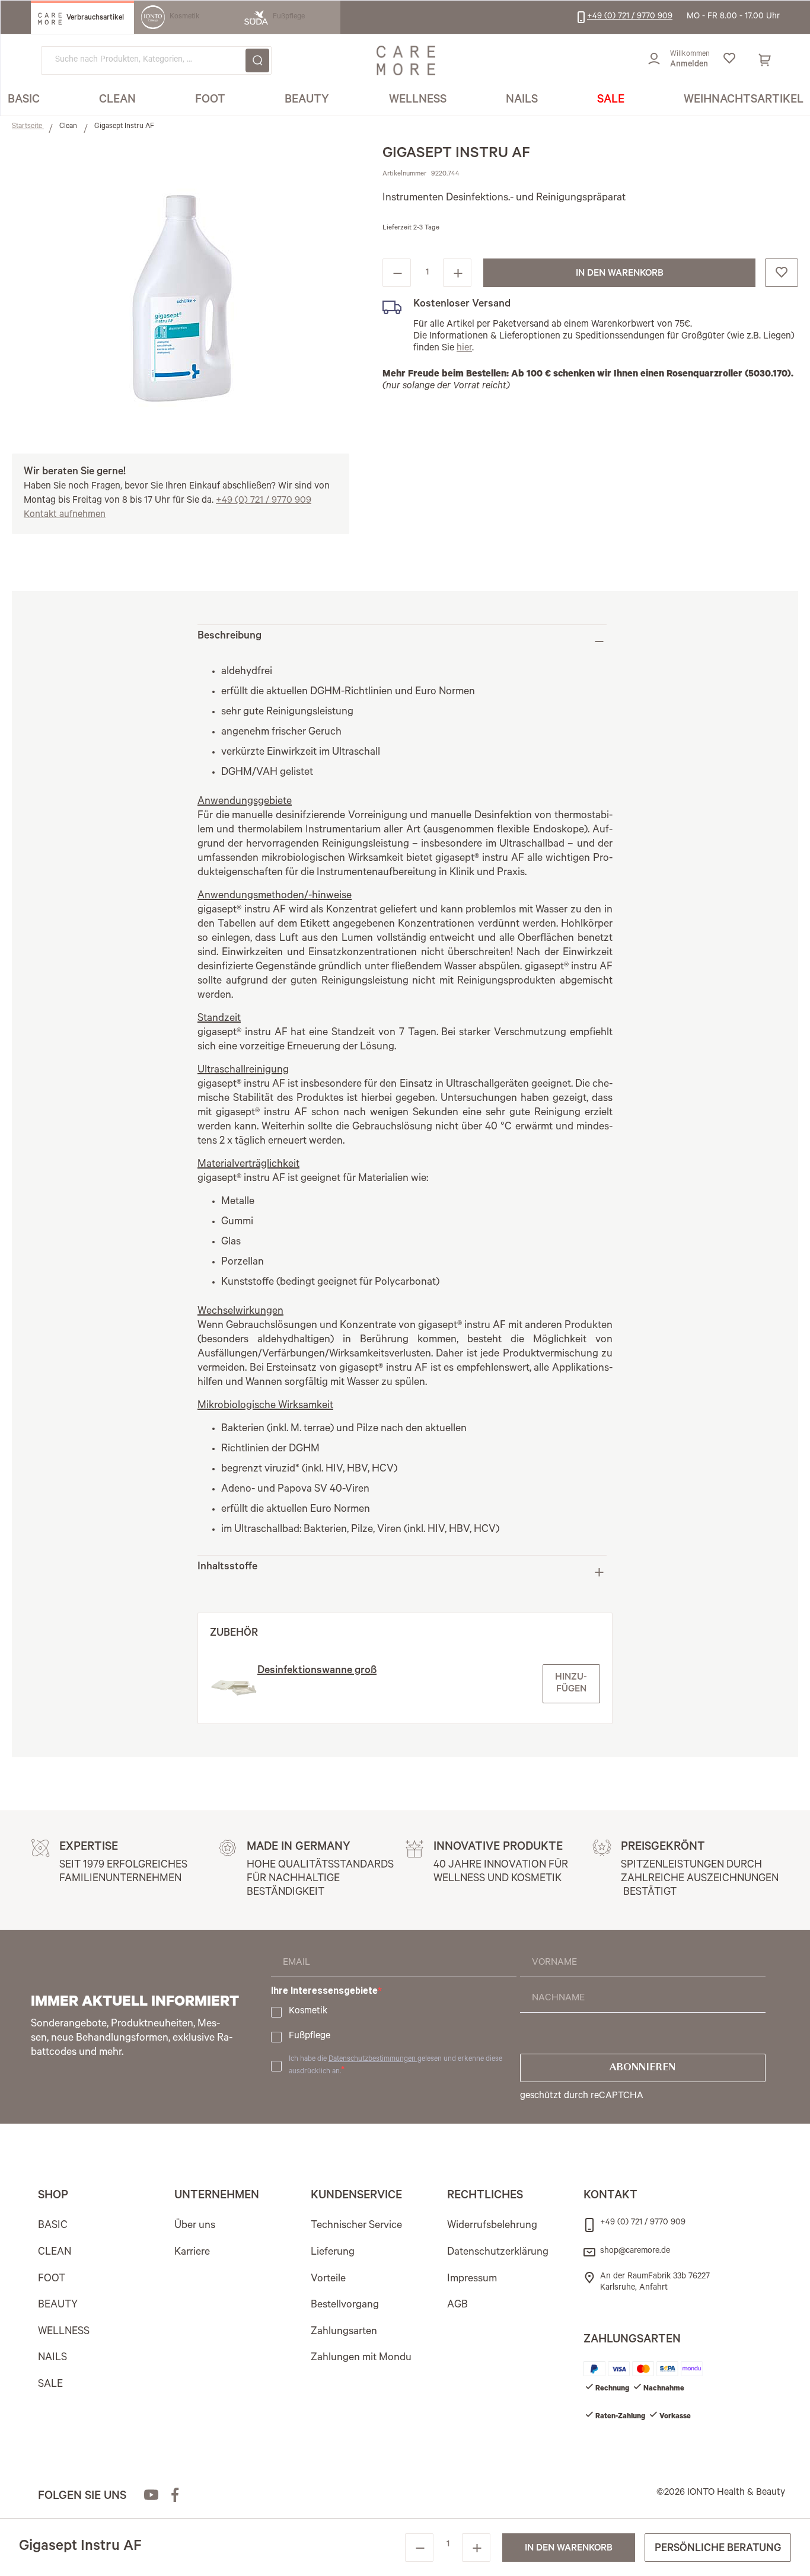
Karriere (192, 2253)
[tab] (402, 641)
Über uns (195, 2226)
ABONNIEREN (642, 2068)
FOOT (52, 2280)
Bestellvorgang (345, 2306)
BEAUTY (58, 2306)
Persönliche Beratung (718, 2549)
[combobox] (156, 60)
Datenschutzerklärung (498, 2253)
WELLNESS (64, 2332)
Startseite (28, 127)
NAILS (52, 2358)
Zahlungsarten (344, 2332)
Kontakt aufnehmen (65, 515)
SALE (50, 2385)
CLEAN (55, 2253)
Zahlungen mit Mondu (361, 2358)
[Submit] (257, 60)
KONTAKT (610, 2197)
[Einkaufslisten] (729, 60)
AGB (457, 2306)
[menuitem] (24, 101)
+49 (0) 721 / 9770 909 (264, 501)
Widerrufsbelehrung (492, 2226)
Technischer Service (356, 2226)
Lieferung (333, 2253)
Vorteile (328, 2280)
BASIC (53, 2226)
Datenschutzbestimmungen (373, 2060)
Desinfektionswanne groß (317, 1671)
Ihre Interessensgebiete (324, 1991)
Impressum (472, 2280)
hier (464, 349)
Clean (69, 127)
